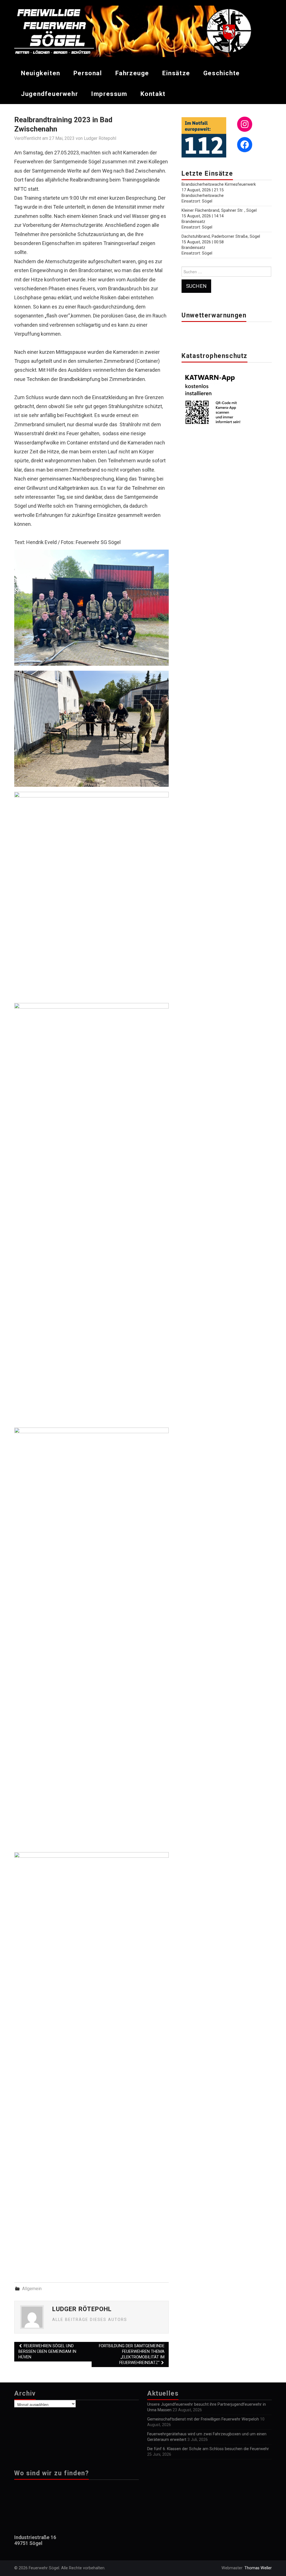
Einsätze (176, 73)
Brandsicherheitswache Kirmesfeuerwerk (219, 184)
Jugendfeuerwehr (49, 94)
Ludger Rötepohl (100, 138)
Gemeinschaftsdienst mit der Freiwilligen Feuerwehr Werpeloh (203, 2419)
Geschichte (222, 73)
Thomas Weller (258, 2568)
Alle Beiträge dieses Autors (90, 2320)
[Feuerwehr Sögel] (143, 31)
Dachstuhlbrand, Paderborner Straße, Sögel (221, 236)
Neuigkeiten (41, 73)
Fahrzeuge (132, 73)
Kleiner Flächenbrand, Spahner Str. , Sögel (219, 210)
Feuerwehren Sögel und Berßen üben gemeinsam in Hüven (47, 2352)
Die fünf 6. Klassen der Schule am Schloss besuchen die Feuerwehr (208, 2449)
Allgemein (32, 2289)
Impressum (109, 94)
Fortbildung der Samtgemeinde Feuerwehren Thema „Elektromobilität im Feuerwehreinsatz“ (132, 2354)
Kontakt (153, 94)
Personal (88, 73)
